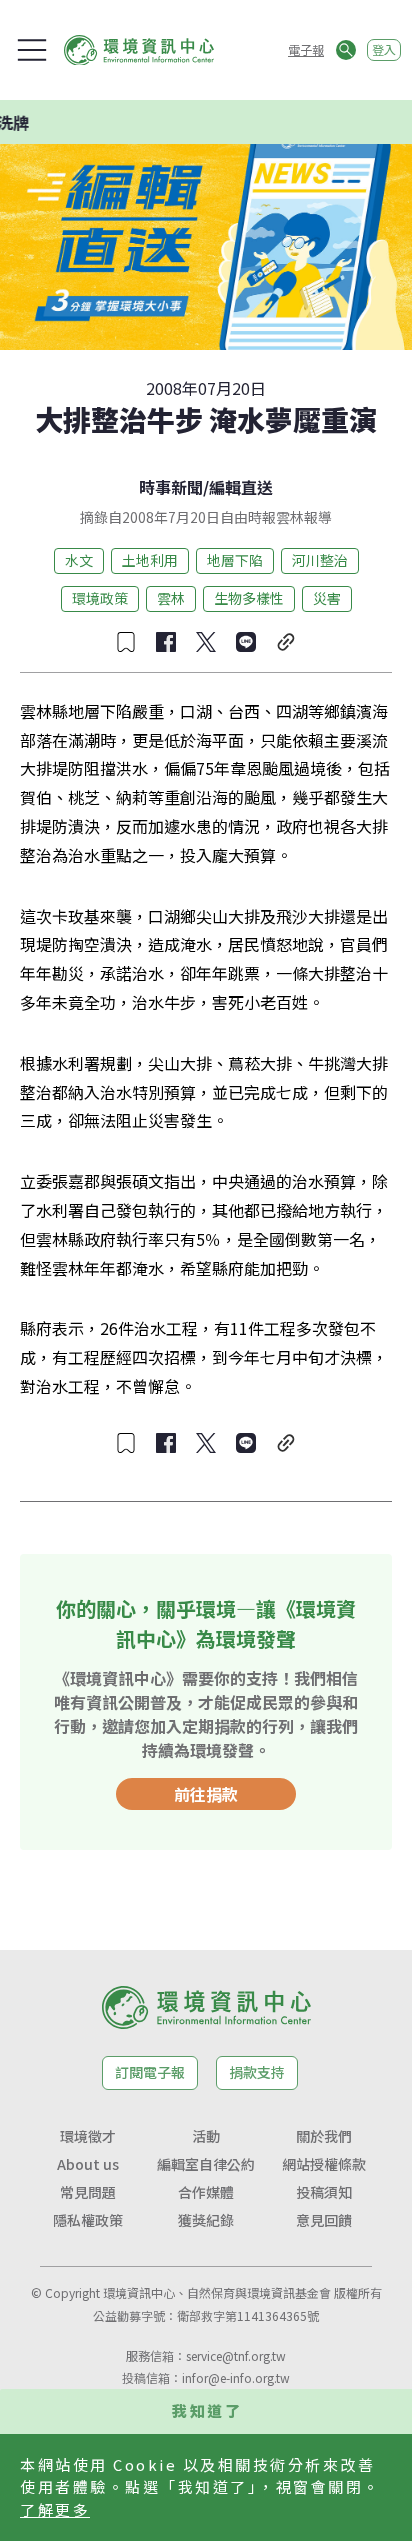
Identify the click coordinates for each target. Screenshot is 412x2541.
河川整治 (320, 560)
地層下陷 (235, 560)
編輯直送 (241, 487)
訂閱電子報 (150, 2072)
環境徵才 (88, 2136)
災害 (327, 598)
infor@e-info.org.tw (236, 2377)
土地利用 (150, 560)
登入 (384, 49)
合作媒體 (206, 2192)
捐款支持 (257, 2072)
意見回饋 (324, 2220)
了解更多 (55, 2509)
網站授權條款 (324, 2164)
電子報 (306, 49)
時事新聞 (171, 487)
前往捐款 (206, 1794)
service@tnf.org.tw (236, 2355)
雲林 (171, 598)
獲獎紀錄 (206, 2220)
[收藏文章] (126, 642)
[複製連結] (286, 642)
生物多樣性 (249, 598)
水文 (79, 560)
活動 (206, 2136)
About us (88, 2164)
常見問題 (88, 2192)
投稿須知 (324, 2192)
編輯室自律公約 (206, 2164)
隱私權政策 (88, 2220)
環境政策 (100, 598)
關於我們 (324, 2136)
